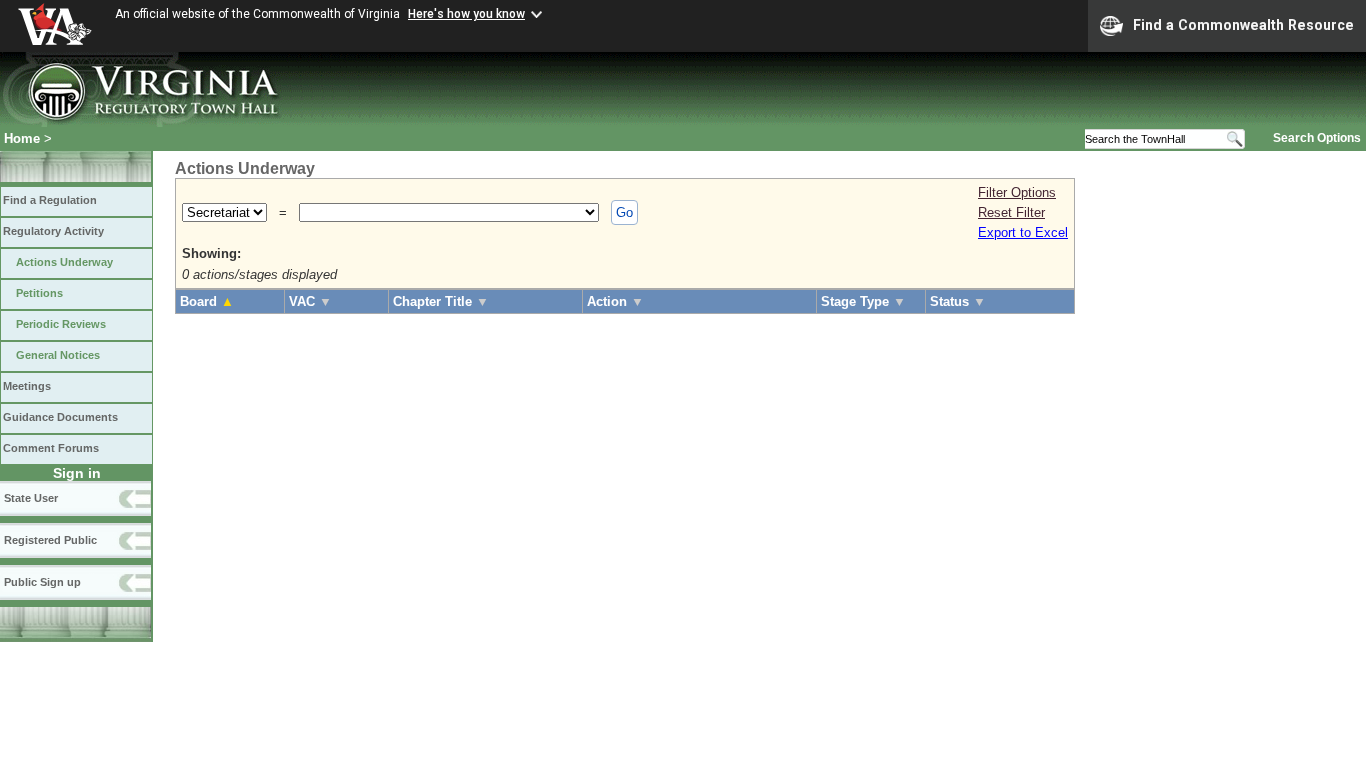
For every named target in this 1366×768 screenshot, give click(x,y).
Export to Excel (1023, 232)
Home (22, 138)
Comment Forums (51, 448)
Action (615, 301)
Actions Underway (64, 262)
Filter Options (1017, 192)
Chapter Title (441, 301)
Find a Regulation (50, 200)
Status (958, 301)
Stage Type (863, 301)
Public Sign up (42, 582)
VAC (310, 301)
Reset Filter (1011, 212)
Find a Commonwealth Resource (1243, 25)
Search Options (1317, 138)
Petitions (39, 293)
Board (207, 301)
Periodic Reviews (61, 324)
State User (31, 498)
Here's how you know (466, 14)
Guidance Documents (60, 417)
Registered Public (50, 540)
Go (624, 212)
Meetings (27, 386)
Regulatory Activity (53, 231)
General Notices (58, 355)
